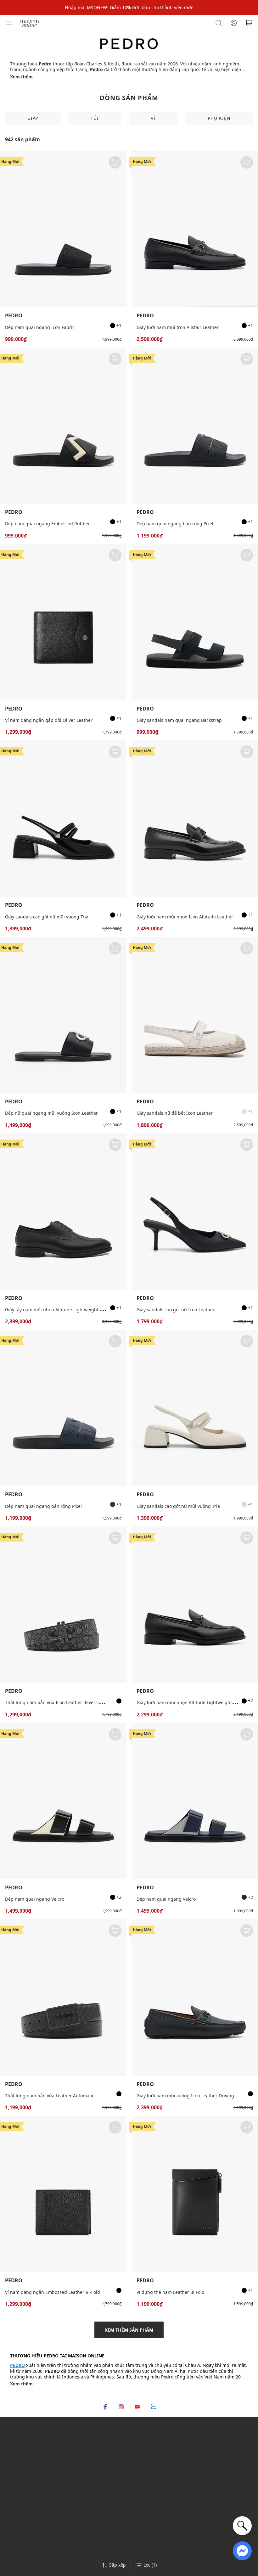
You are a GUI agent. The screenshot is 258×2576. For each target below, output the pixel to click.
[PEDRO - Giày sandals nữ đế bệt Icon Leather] (195, 1015)
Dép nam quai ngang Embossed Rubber (48, 524)
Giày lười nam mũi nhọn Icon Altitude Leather (185, 917)
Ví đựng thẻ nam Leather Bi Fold (171, 2292)
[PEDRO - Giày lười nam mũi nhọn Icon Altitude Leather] (195, 819)
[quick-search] (242, 2526)
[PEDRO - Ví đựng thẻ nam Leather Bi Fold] (195, 2194)
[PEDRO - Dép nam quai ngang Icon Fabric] (63, 229)
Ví (153, 118)
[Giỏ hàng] (249, 23)
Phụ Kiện (219, 118)
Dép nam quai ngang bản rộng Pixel (175, 524)
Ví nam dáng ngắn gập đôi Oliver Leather (49, 720)
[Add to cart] (115, 162)
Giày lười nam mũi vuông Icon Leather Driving (185, 2096)
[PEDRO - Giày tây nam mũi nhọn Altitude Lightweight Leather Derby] (63, 1211)
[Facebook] (105, 2407)
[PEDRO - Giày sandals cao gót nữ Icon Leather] (195, 1211)
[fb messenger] (242, 2550)
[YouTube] (137, 2407)
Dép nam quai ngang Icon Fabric (40, 327)
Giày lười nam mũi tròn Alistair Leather (178, 327)
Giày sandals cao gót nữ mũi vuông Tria (47, 917)
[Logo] (30, 22)
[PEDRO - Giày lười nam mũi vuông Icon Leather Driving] (195, 1997)
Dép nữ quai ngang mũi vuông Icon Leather (51, 1113)
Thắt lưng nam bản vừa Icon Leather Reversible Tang (61, 1702)
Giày (33, 118)
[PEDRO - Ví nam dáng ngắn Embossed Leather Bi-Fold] (63, 2194)
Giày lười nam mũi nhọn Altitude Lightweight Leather (193, 1702)
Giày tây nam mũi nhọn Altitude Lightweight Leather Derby (67, 1310)
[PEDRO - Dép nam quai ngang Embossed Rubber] (63, 426)
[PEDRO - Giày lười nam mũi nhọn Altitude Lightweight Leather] (195, 1605)
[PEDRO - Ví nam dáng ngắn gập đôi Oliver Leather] (63, 622)
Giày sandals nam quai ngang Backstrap (179, 720)
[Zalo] (153, 2407)
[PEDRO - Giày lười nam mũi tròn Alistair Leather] (195, 229)
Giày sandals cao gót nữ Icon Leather (176, 1310)
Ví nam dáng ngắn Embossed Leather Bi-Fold (53, 2292)
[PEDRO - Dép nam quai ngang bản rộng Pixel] (195, 426)
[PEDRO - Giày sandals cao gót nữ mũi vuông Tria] (63, 819)
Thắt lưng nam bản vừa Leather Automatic (50, 2096)
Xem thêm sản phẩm (129, 2330)
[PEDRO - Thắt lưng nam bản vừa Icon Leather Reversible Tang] (63, 1605)
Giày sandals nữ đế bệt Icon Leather (175, 1113)
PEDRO (14, 316)
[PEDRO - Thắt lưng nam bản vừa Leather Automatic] (63, 1997)
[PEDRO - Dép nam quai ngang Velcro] (63, 1801)
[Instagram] (121, 2407)
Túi (95, 118)
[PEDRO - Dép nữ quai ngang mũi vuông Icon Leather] (63, 1015)
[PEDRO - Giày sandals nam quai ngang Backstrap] (195, 622)
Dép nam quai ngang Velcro (35, 1899)
